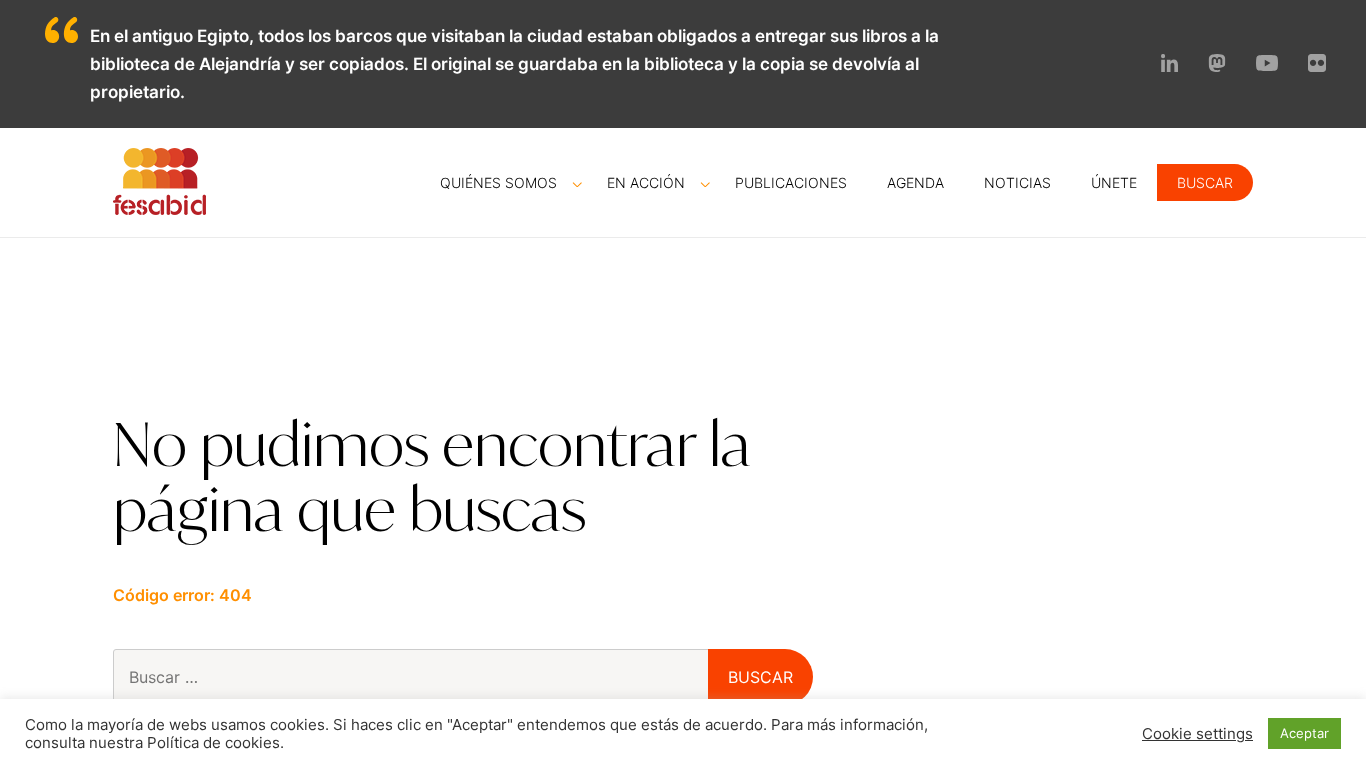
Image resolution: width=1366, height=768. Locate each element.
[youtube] (1267, 65)
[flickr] (1317, 66)
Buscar (1205, 182)
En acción (646, 182)
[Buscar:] (445, 677)
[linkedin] (1170, 66)
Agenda (915, 182)
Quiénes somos (498, 182)
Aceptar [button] (1304, 733)
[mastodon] (1217, 66)
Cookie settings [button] (1197, 734)
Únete (1114, 182)
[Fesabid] (159, 209)
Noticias (1017, 182)
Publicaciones (791, 182)
